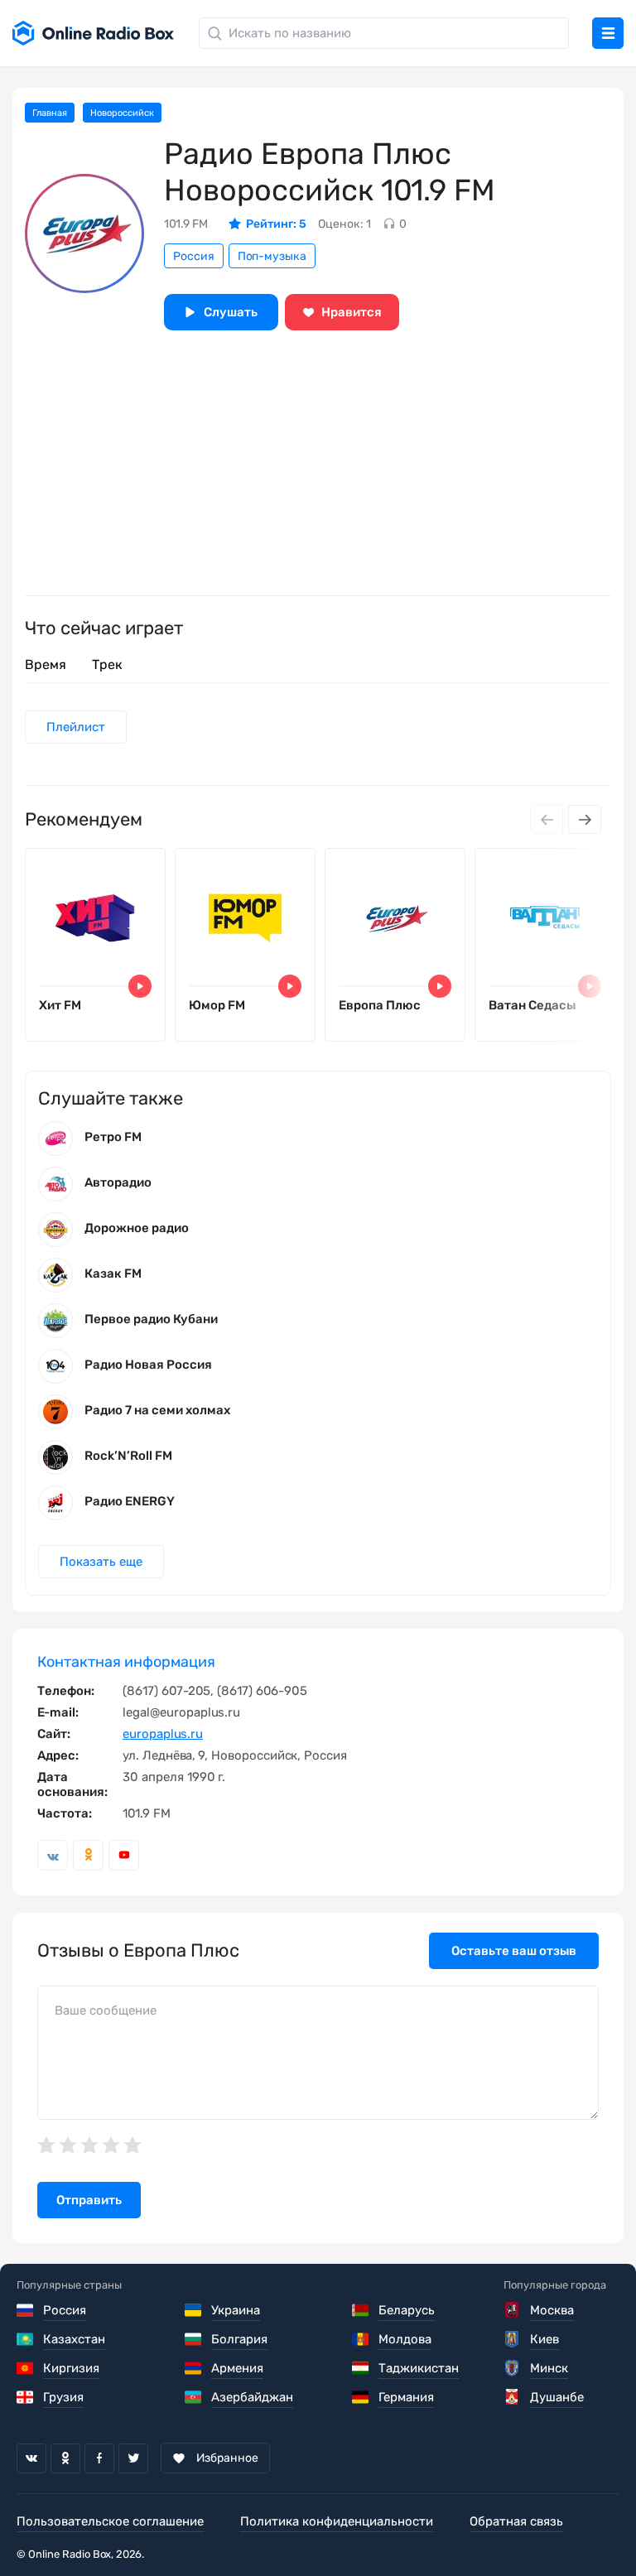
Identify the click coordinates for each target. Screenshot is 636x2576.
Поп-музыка (272, 256)
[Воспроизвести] (140, 986)
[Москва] (513, 2310)
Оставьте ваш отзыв (514, 1951)
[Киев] (513, 2339)
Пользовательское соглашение (110, 2521)
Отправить (89, 2200)
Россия (194, 256)
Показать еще (101, 1562)
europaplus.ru (163, 1734)
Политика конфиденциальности (337, 2521)
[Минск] (513, 2368)
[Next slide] (585, 819)
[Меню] (608, 33)
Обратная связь (516, 2521)
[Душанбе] (513, 2397)
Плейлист (76, 727)
